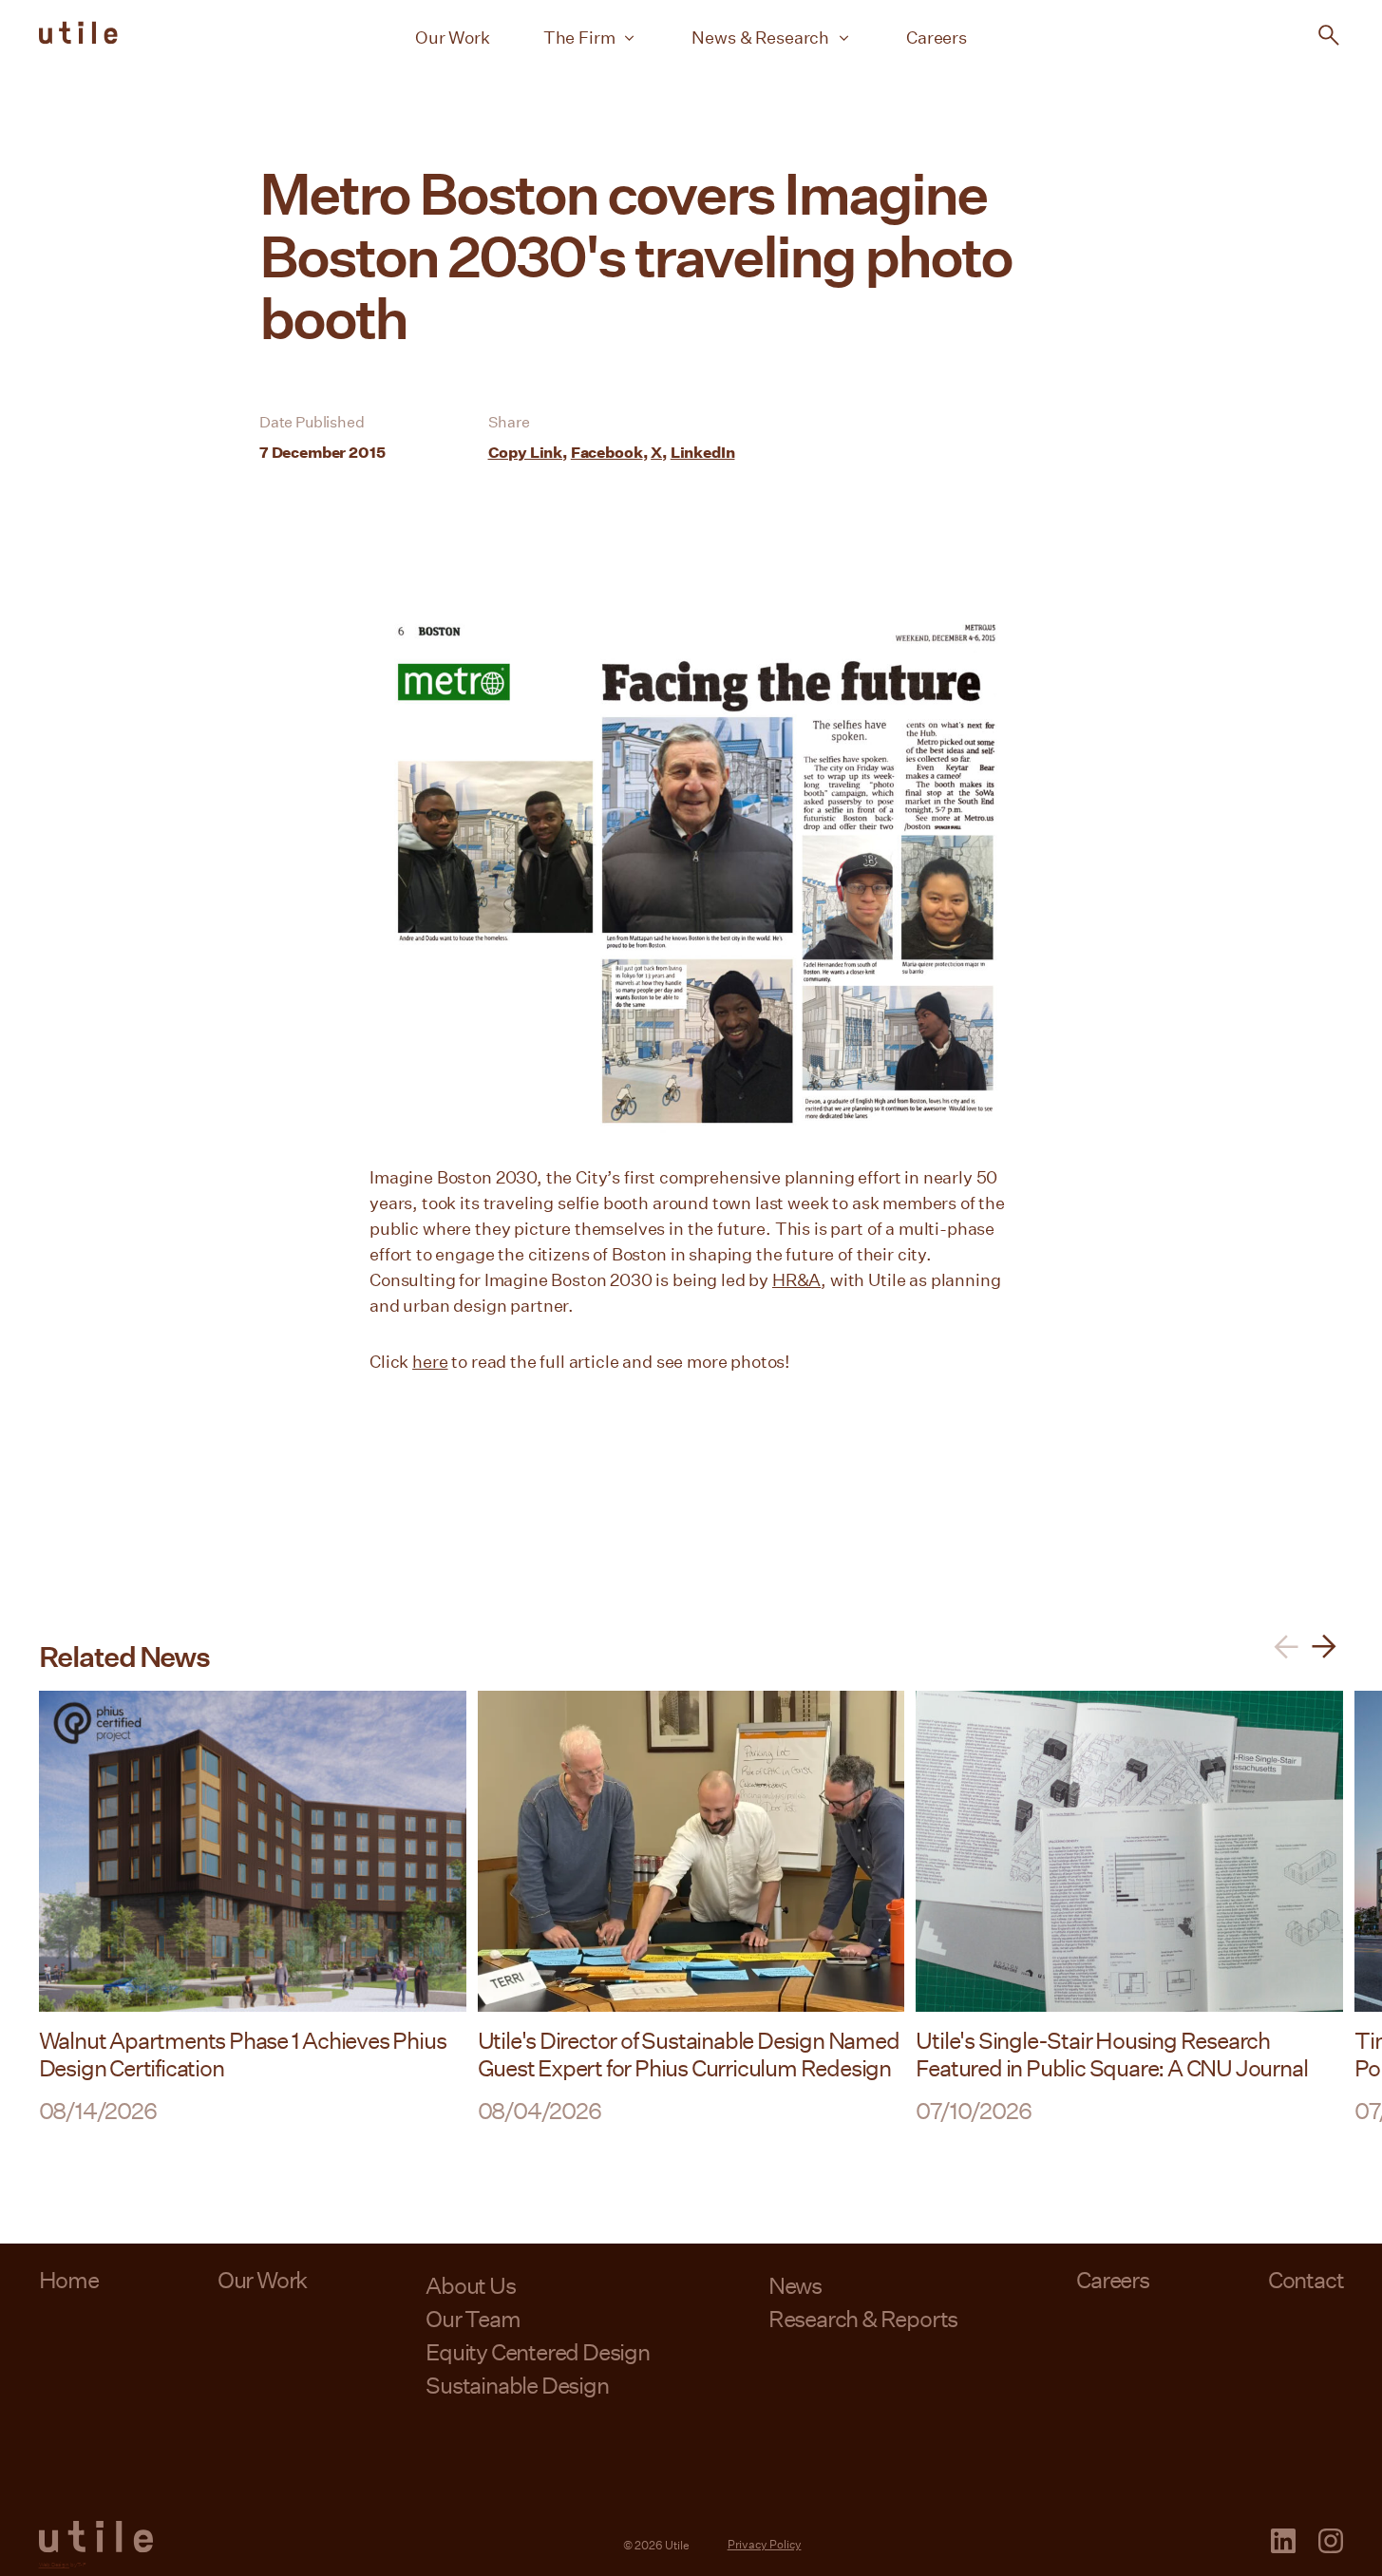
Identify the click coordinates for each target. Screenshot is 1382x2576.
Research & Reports (863, 2318)
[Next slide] (1324, 1647)
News (795, 2285)
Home (69, 2279)
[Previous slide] (1286, 1647)
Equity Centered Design (538, 2351)
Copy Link (526, 452)
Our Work (453, 37)
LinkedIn (703, 452)
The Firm (579, 37)
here (430, 1361)
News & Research (760, 37)
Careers (937, 37)
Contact (1306, 2279)
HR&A (796, 1279)
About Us (470, 2285)
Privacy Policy (765, 2544)
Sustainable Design (517, 2385)
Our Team (473, 2318)
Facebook (607, 452)
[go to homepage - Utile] (96, 2537)
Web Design (54, 2564)
